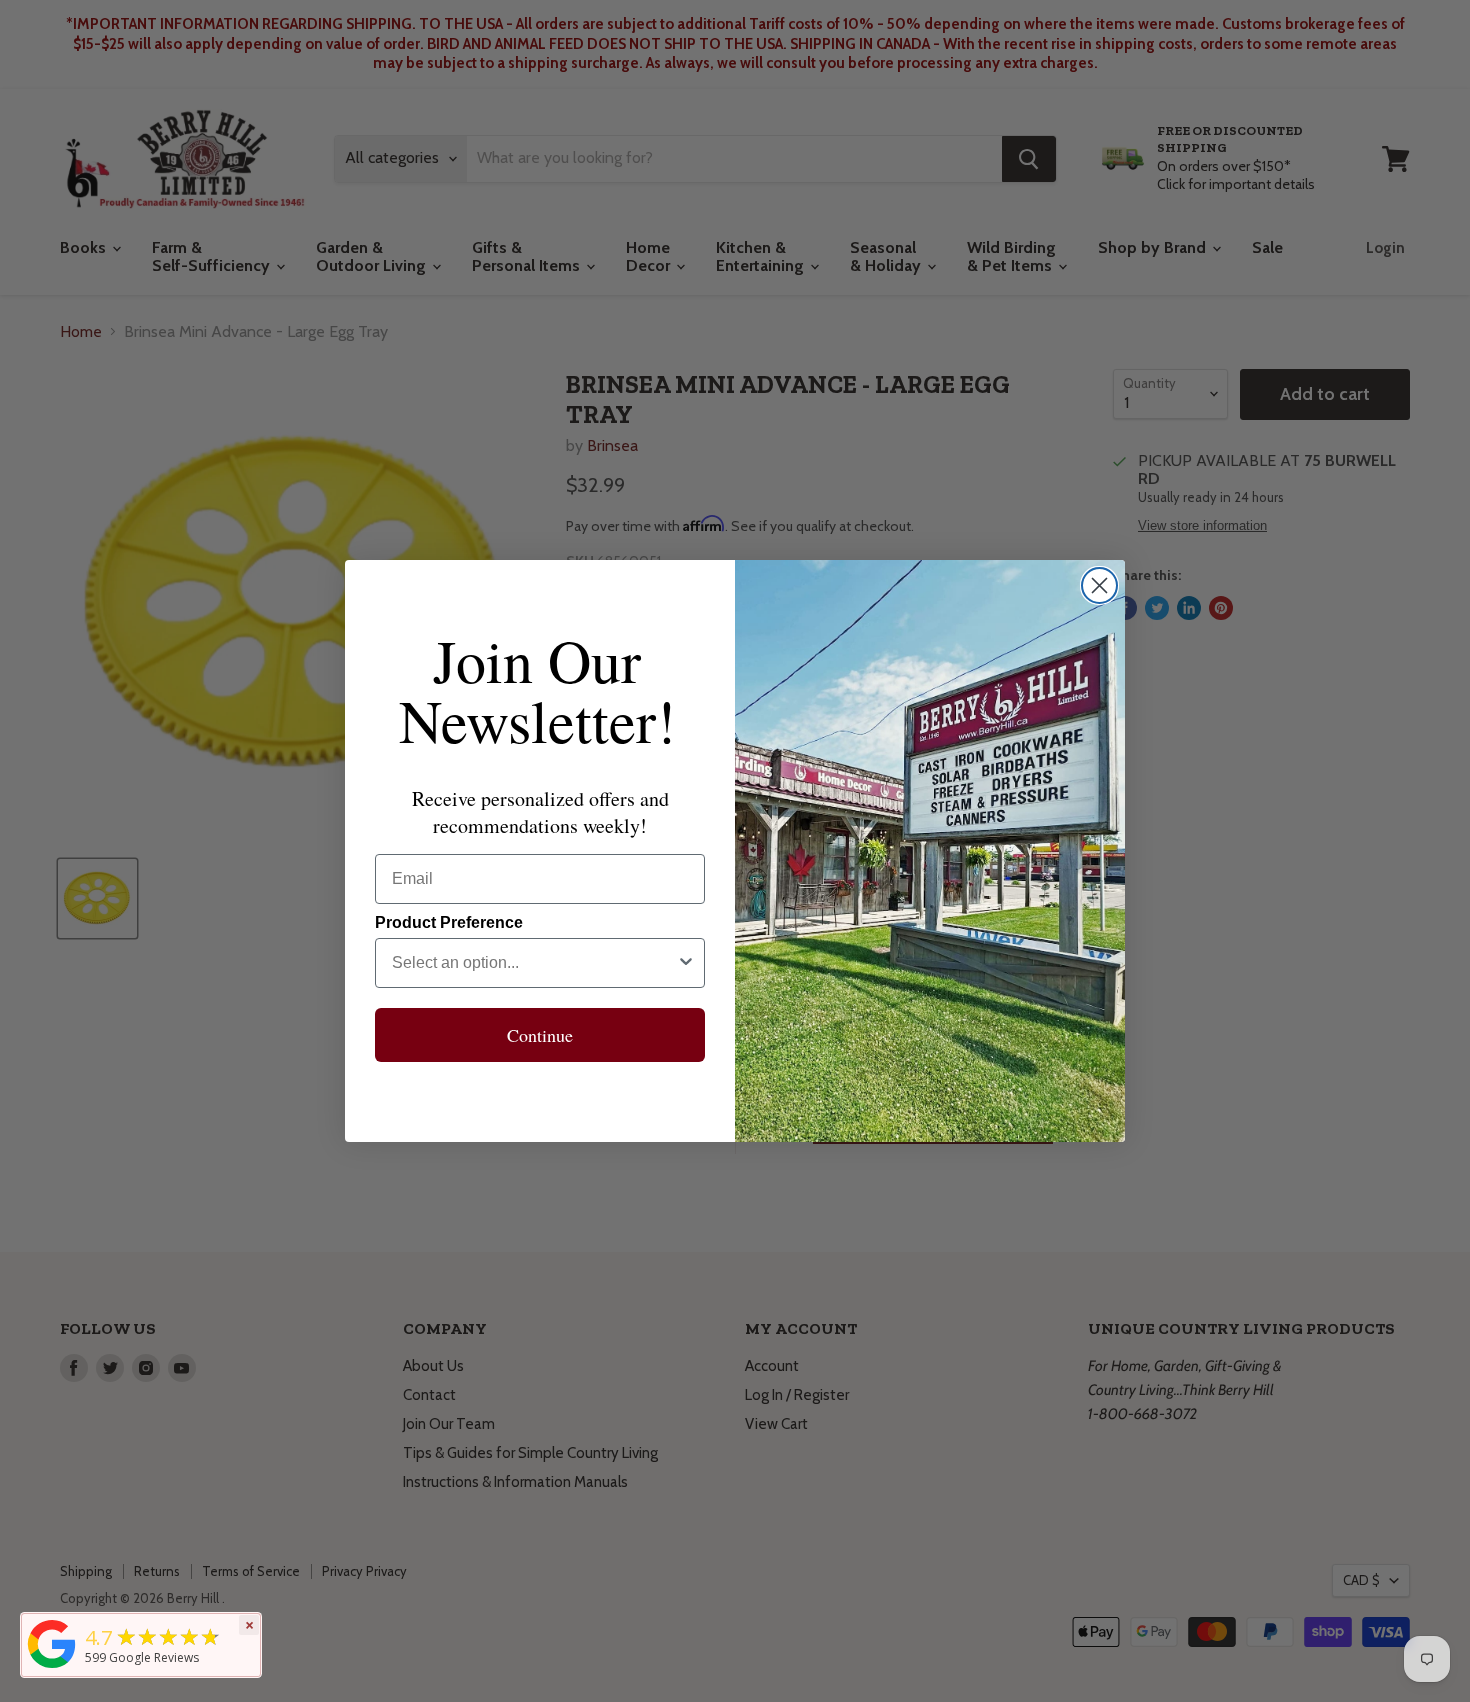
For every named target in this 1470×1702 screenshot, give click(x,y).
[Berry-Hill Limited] (52, 1668)
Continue (540, 1035)
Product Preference (449, 922)
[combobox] (534, 963)
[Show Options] (686, 963)
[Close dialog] (1099, 585)
